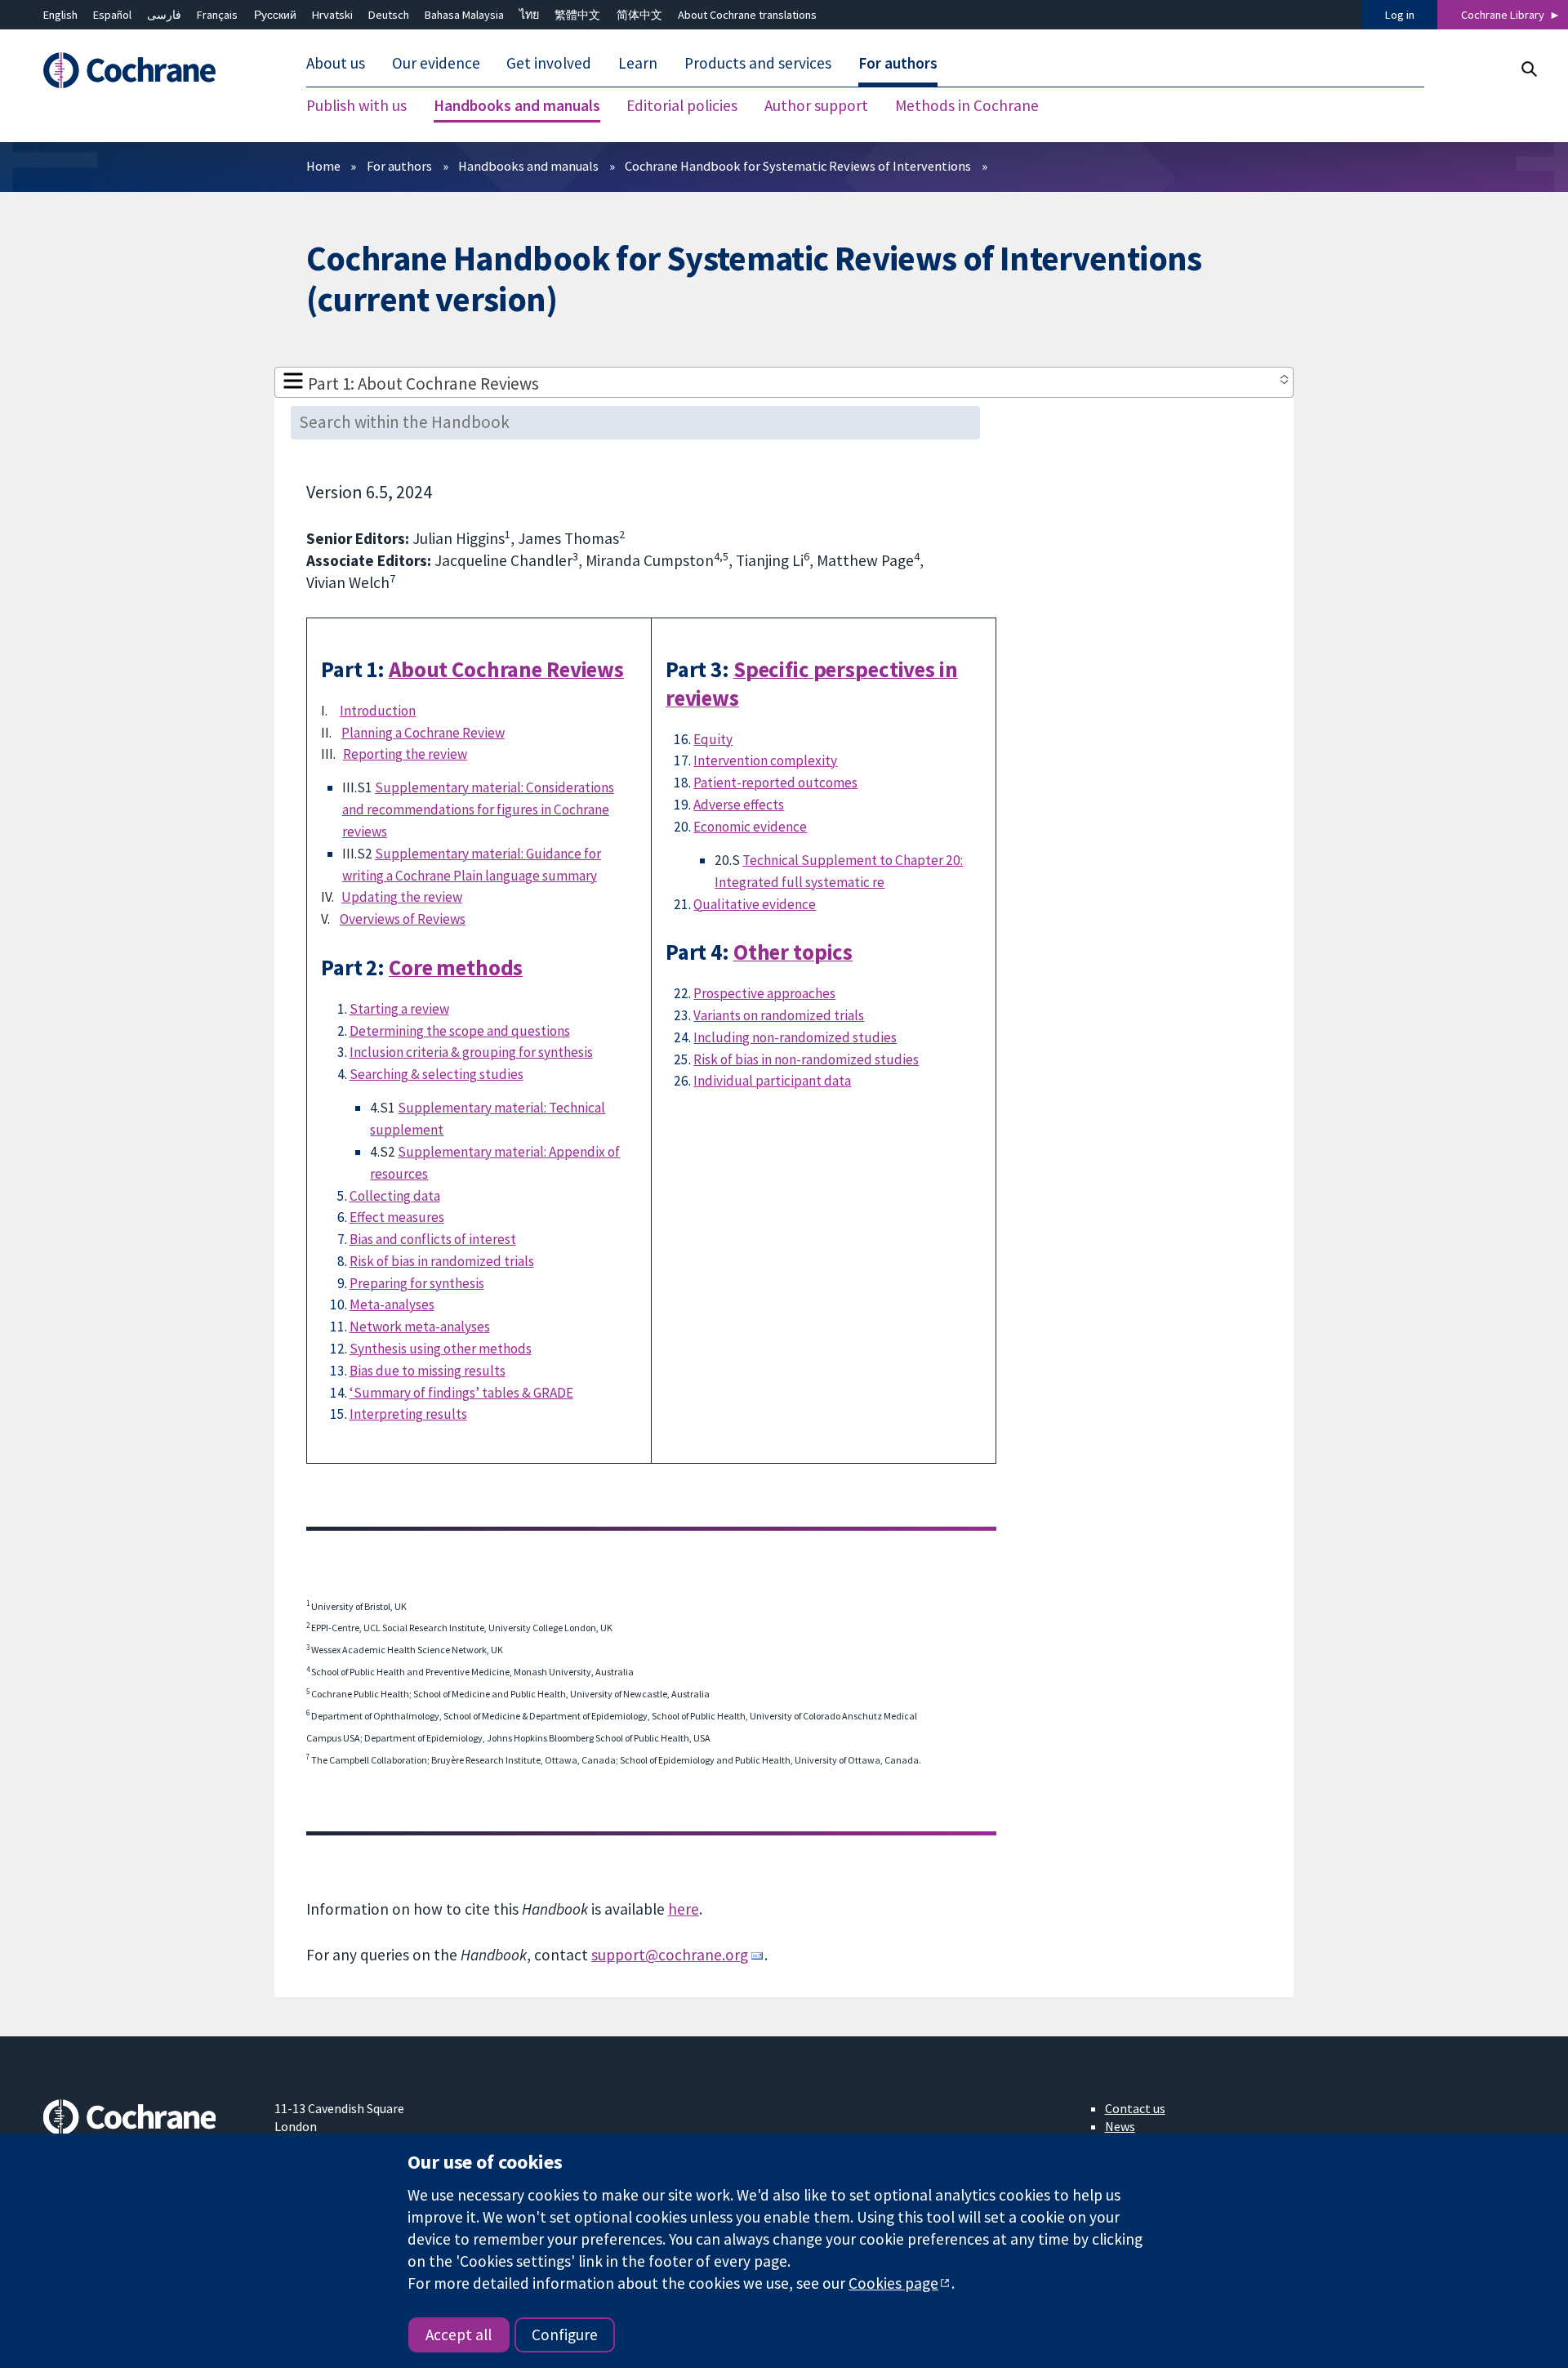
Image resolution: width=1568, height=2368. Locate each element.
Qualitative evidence (755, 904)
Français (217, 15)
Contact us (1135, 2108)
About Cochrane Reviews (506, 669)
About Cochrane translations (747, 15)
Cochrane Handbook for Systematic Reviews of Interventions (798, 166)
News (1120, 2126)
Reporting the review (405, 754)
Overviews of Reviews (403, 919)
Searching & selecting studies (437, 1074)
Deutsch (389, 15)
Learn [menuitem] (638, 64)
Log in (1400, 15)
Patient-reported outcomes (775, 783)
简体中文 (639, 15)
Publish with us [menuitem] (356, 106)
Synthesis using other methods (441, 1349)
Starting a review (399, 1009)
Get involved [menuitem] (549, 64)
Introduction (378, 711)
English (60, 15)
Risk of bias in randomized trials (442, 1261)
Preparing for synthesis (417, 1283)
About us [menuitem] (336, 64)
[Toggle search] (1528, 69)
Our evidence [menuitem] (436, 64)
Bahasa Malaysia (464, 15)
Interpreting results (408, 1414)
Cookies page (893, 2283)
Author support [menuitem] (816, 106)
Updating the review (402, 897)
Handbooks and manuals (528, 166)
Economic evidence (750, 827)
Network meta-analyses (420, 1327)
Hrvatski (332, 15)
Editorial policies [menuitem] (682, 106)
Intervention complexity (765, 760)
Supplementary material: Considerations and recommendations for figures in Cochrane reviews (478, 809)
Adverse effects (739, 805)
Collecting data (395, 1196)
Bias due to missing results (428, 1371)
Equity (713, 739)
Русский (275, 15)
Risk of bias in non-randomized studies (806, 1059)
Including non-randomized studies (795, 1037)
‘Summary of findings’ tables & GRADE (461, 1393)
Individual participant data (772, 1081)
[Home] (147, 71)
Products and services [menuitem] (758, 64)
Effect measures (397, 1217)
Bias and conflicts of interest (433, 1239)
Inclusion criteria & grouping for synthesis (471, 1052)
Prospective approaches (764, 993)
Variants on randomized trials (779, 1015)
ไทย (529, 15)
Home (323, 166)
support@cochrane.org (670, 1955)
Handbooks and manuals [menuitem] (517, 106)
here (684, 1909)
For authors (399, 166)
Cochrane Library (1503, 15)
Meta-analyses (392, 1304)
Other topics (793, 952)
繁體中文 (577, 15)
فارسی (164, 15)
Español (112, 15)
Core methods (456, 968)
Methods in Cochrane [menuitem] (967, 106)
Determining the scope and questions (460, 1031)
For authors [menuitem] (898, 64)
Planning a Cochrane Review (423, 733)
